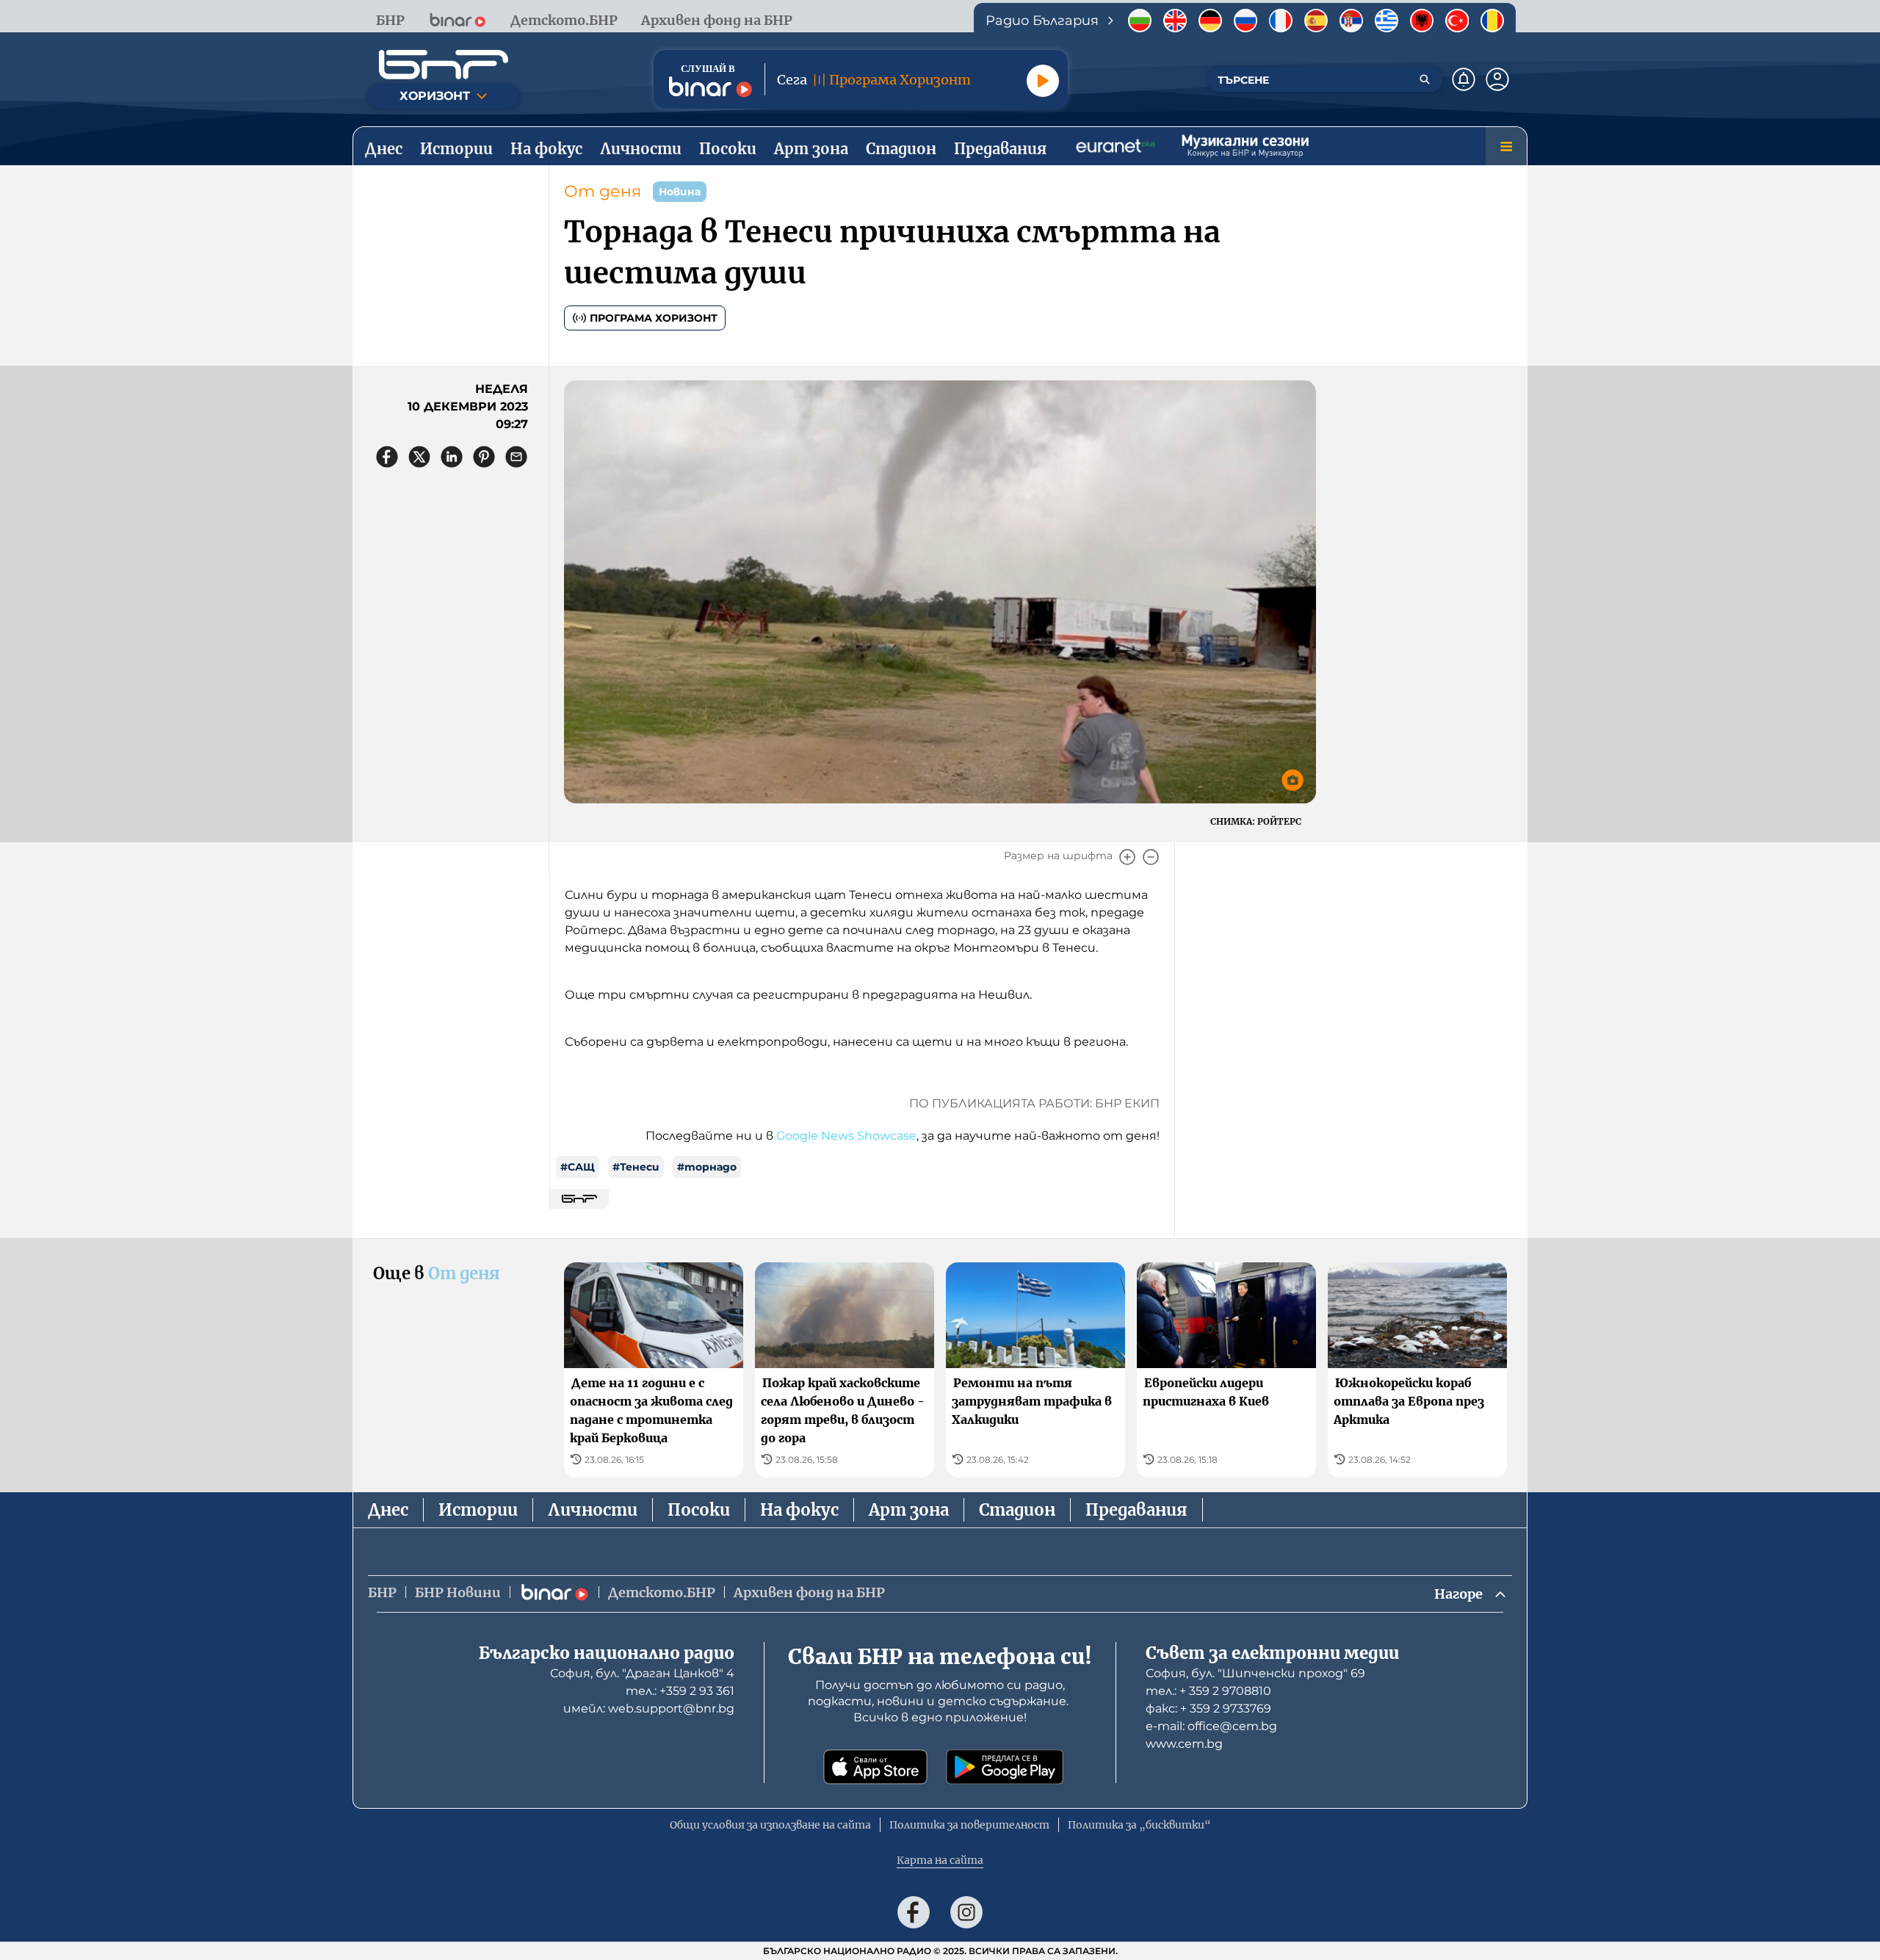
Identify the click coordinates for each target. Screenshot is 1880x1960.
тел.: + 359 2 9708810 (1208, 1691)
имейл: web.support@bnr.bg (649, 1708)
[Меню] (1506, 146)
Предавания (1136, 1510)
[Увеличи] (1127, 857)
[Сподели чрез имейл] (516, 457)
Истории (478, 1510)
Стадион (1017, 1510)
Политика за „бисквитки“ (1139, 1825)
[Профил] (1497, 79)
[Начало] (444, 65)
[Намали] (1151, 857)
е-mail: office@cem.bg (1211, 1726)
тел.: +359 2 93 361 (680, 1691)
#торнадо (707, 1167)
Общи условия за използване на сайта (770, 1825)
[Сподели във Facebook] (387, 457)
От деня (603, 191)
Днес (388, 1510)
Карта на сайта (940, 1860)
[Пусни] (1043, 81)
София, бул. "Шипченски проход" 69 (1255, 1673)
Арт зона (909, 1510)
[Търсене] (1425, 79)
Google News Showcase (846, 1136)
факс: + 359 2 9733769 (1208, 1708)
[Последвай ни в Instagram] (966, 1912)
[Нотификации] (1464, 79)
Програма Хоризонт (654, 318)
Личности (593, 1510)
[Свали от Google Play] (1005, 1767)
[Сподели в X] (419, 457)
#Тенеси (636, 1167)
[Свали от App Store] (875, 1767)
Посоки (699, 1510)
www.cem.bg (1184, 1744)
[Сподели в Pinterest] (484, 457)
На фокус (799, 1510)
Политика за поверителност (969, 1825)
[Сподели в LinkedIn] (452, 457)
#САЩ (578, 1167)
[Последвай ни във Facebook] (914, 1912)
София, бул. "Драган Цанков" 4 (642, 1673)
